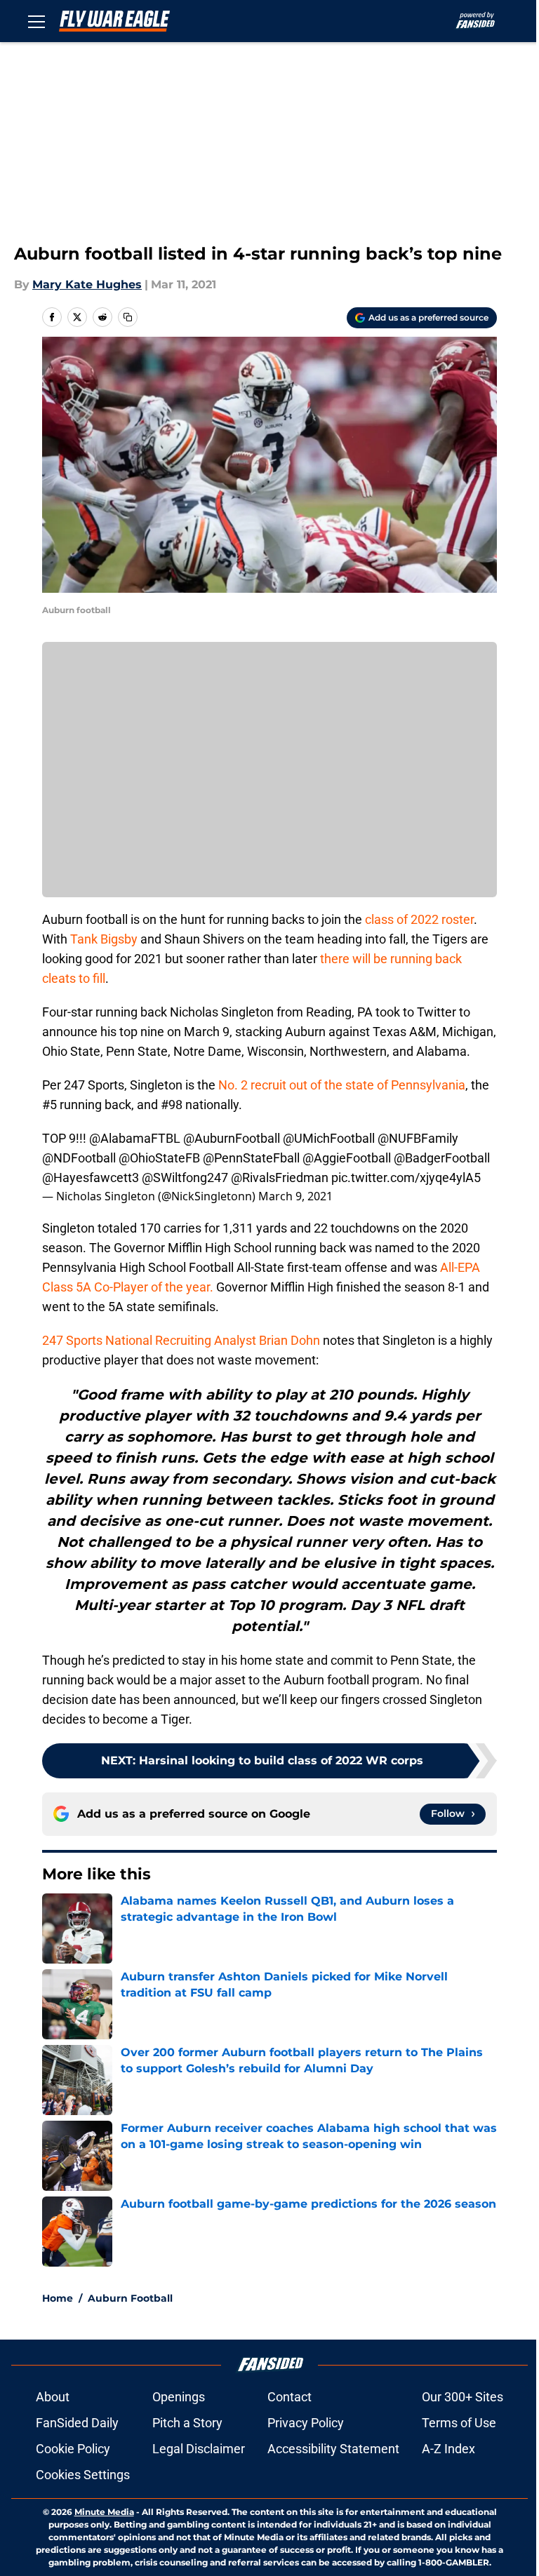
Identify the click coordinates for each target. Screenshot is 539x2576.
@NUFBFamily (418, 1138)
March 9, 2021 (295, 1196)
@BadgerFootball (442, 1158)
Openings (179, 2397)
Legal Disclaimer (199, 2449)
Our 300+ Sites (463, 2397)
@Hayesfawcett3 (91, 1178)
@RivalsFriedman (280, 1178)
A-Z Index (448, 2449)
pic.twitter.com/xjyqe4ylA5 (406, 1178)
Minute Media (104, 2512)
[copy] (128, 317)
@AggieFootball (347, 1158)
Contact (290, 2397)
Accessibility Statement (333, 2449)
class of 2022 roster (419, 919)
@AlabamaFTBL (135, 1138)
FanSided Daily (77, 2423)
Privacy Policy (306, 2423)
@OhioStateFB (159, 1158)
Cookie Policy (73, 2449)
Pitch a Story (187, 2423)
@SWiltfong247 (185, 1178)
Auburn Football (130, 2298)
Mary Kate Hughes (87, 284)
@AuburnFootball (232, 1138)
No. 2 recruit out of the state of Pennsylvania (342, 1085)
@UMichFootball (329, 1138)
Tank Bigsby (104, 939)
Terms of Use (459, 2423)
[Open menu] (36, 21)
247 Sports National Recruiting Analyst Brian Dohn (181, 1340)
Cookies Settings (83, 2475)
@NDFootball (79, 1158)
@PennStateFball (251, 1158)
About (53, 2397)
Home (58, 2298)
